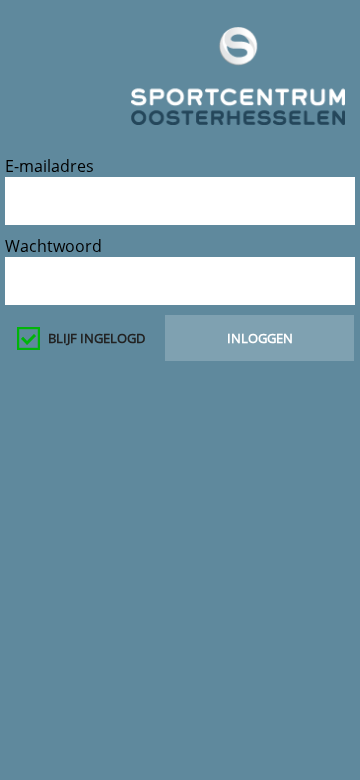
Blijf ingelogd (96, 338)
